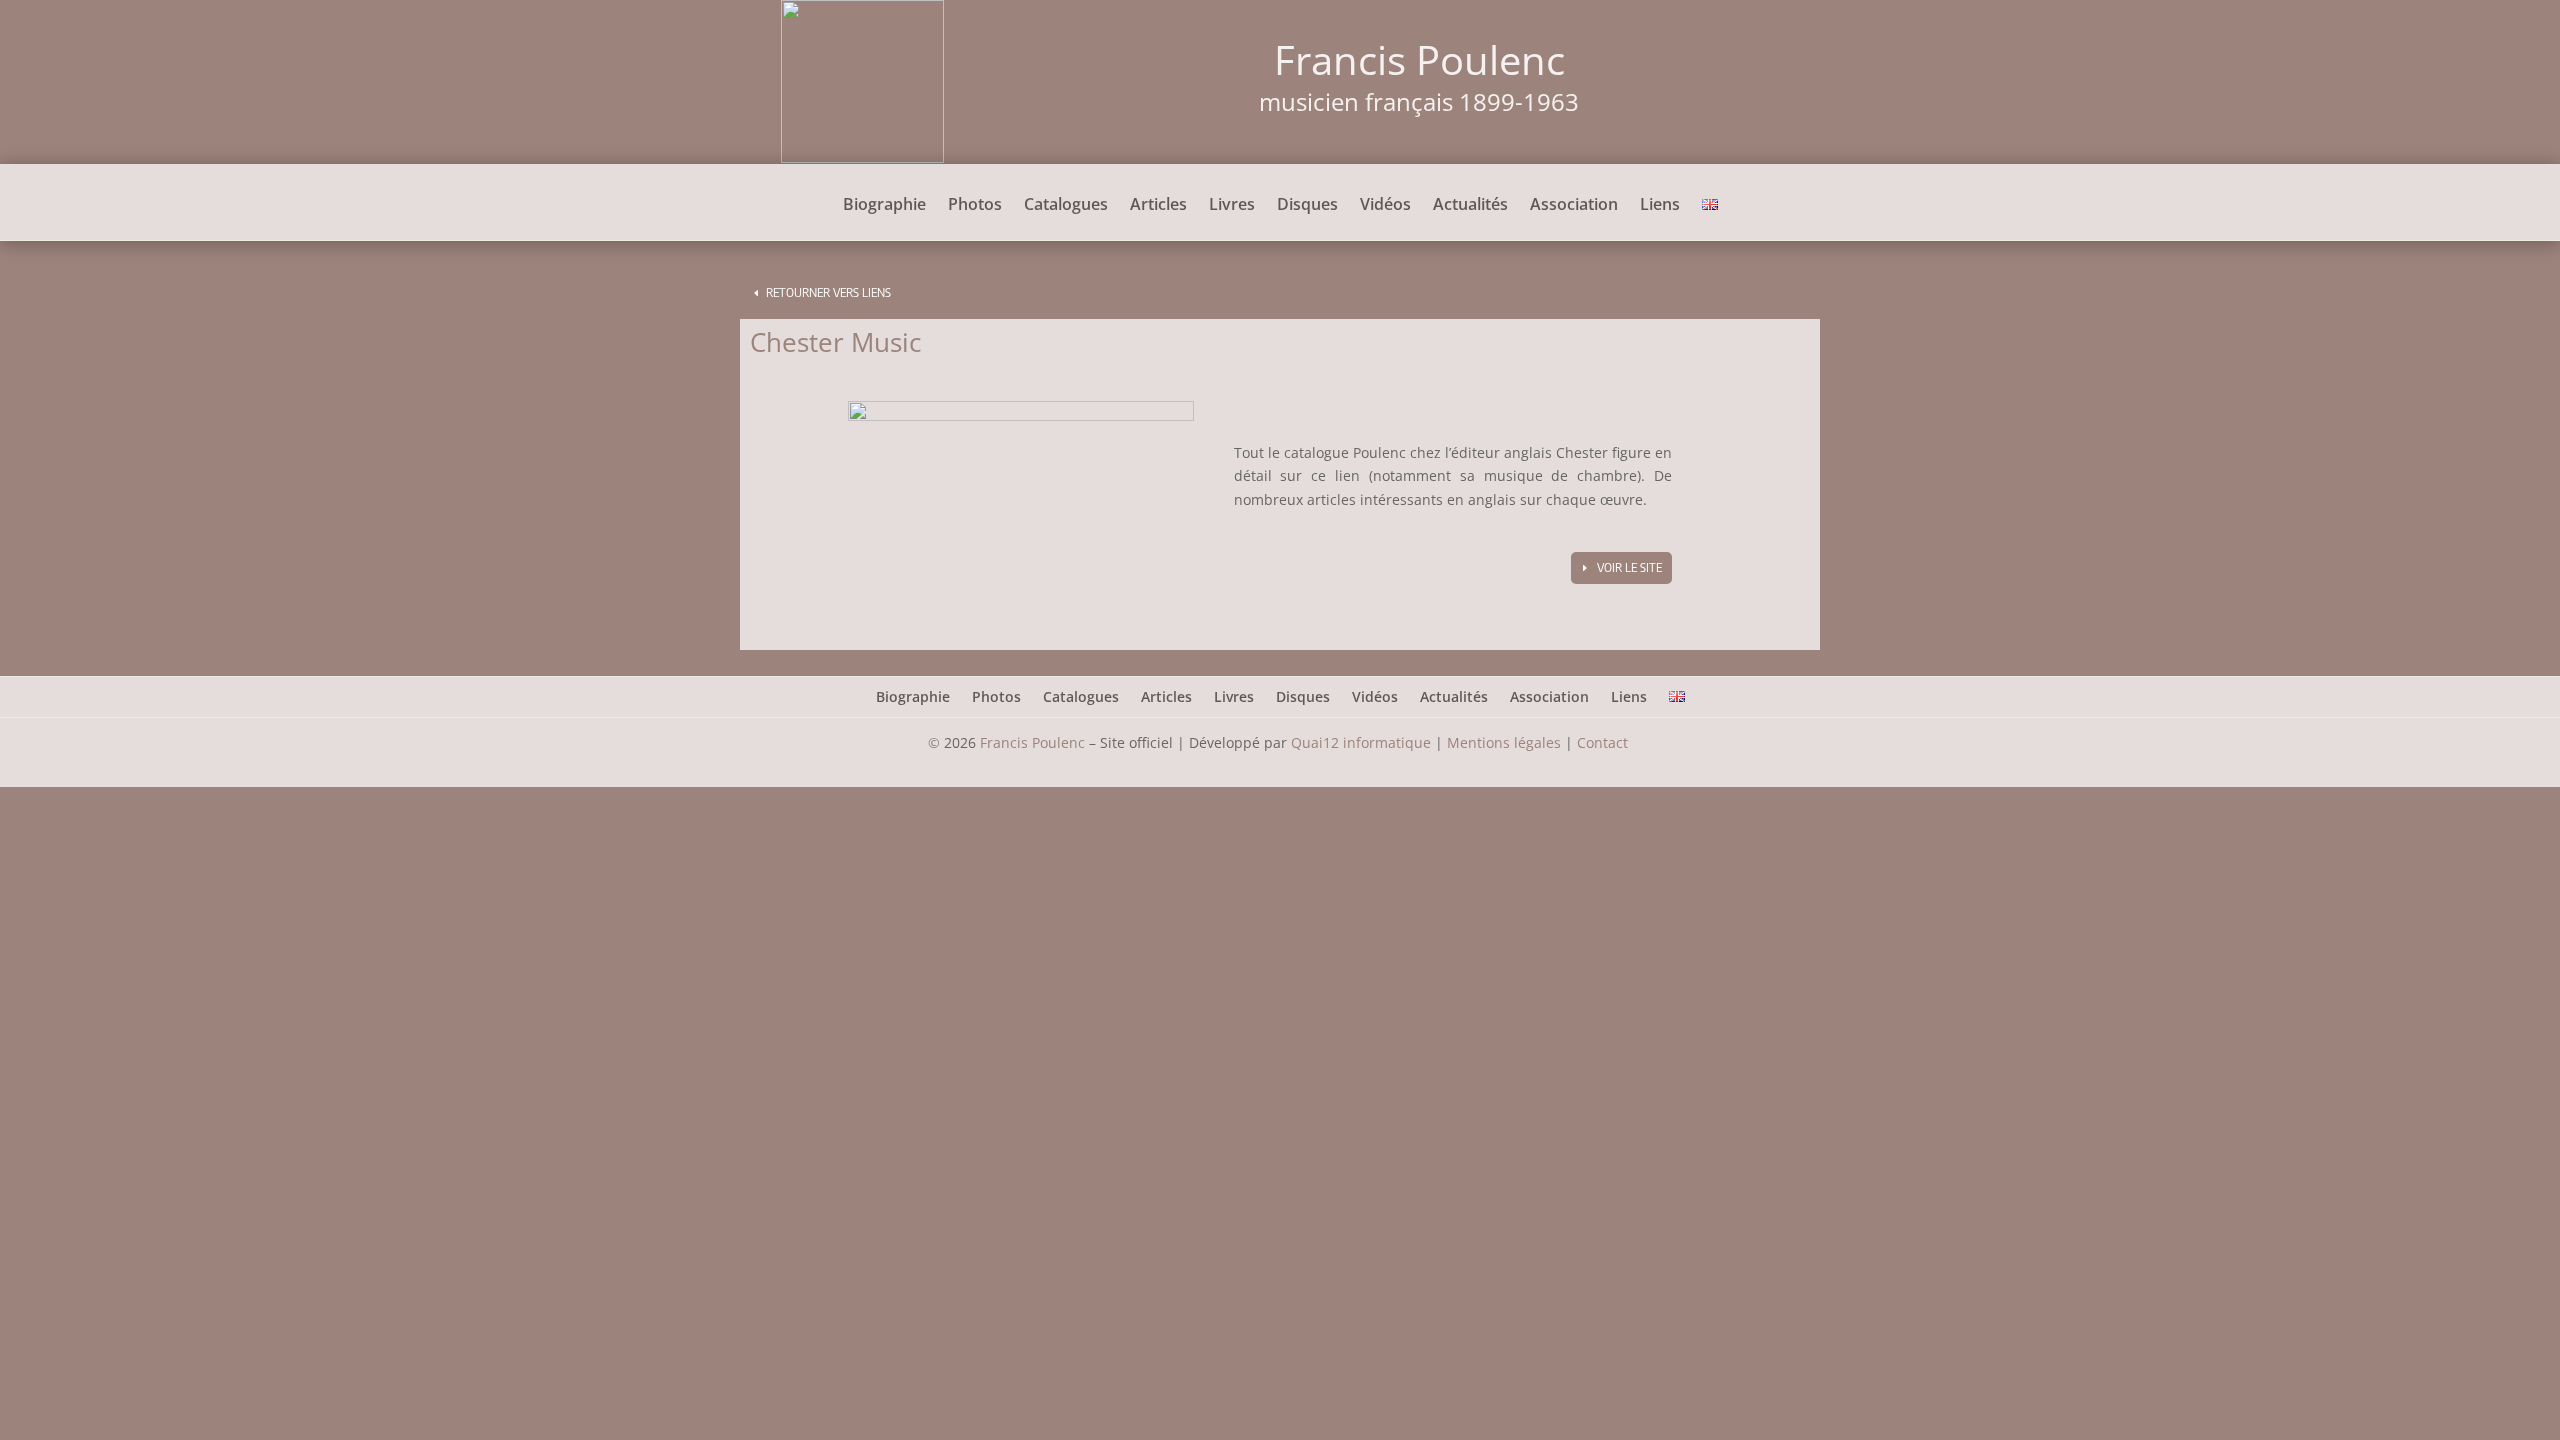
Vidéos (1385, 206)
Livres (1232, 206)
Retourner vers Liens (828, 292)
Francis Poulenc (1032, 742)
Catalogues (1066, 206)
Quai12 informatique (1361, 742)
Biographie (884, 206)
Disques (1307, 206)
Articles (1158, 206)
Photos (975, 206)
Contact (1604, 742)
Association (1574, 206)
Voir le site (1629, 567)
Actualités (1470, 206)
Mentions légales (1504, 742)
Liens (1660, 206)
